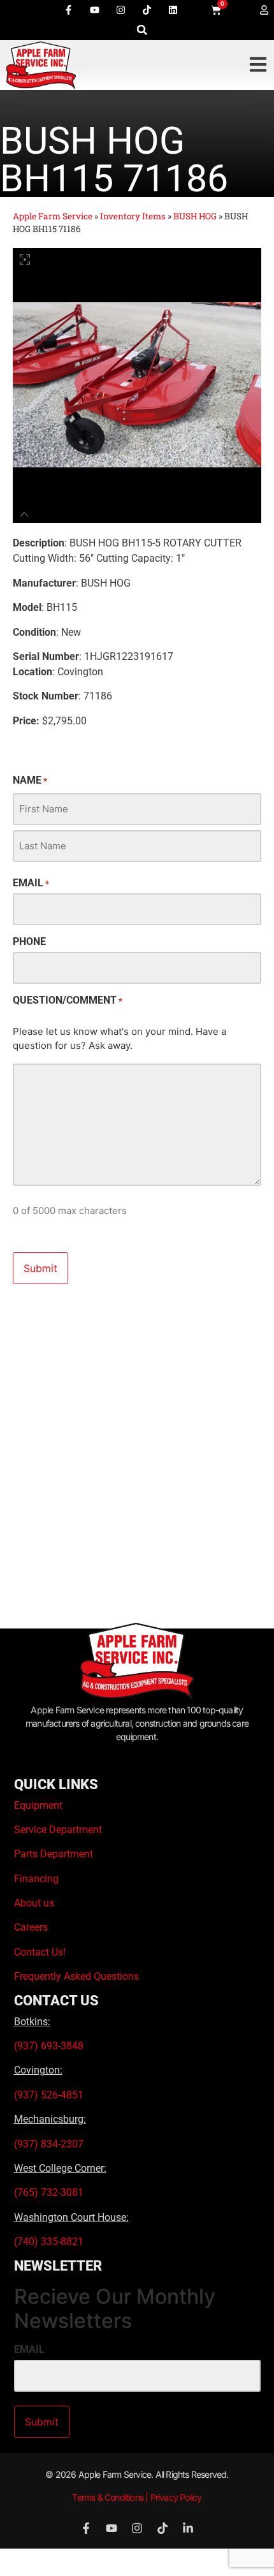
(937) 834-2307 (49, 2144)
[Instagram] (120, 10)
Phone (29, 942)
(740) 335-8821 (50, 2242)
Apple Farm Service (53, 216)
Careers (31, 1927)
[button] (142, 30)
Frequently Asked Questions (76, 1976)
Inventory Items (133, 216)
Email (31, 883)
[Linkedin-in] (188, 2528)
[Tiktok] (147, 10)
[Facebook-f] (68, 10)
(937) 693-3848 (49, 2046)
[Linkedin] (173, 10)
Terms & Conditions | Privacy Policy (137, 2497)
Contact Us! (40, 1952)
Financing (36, 1879)
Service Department (58, 1830)
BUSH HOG (195, 216)
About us (34, 1903)
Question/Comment (68, 1000)
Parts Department (54, 1854)
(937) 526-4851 (49, 2095)
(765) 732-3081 (49, 2192)
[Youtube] (94, 10)
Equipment (38, 1805)
